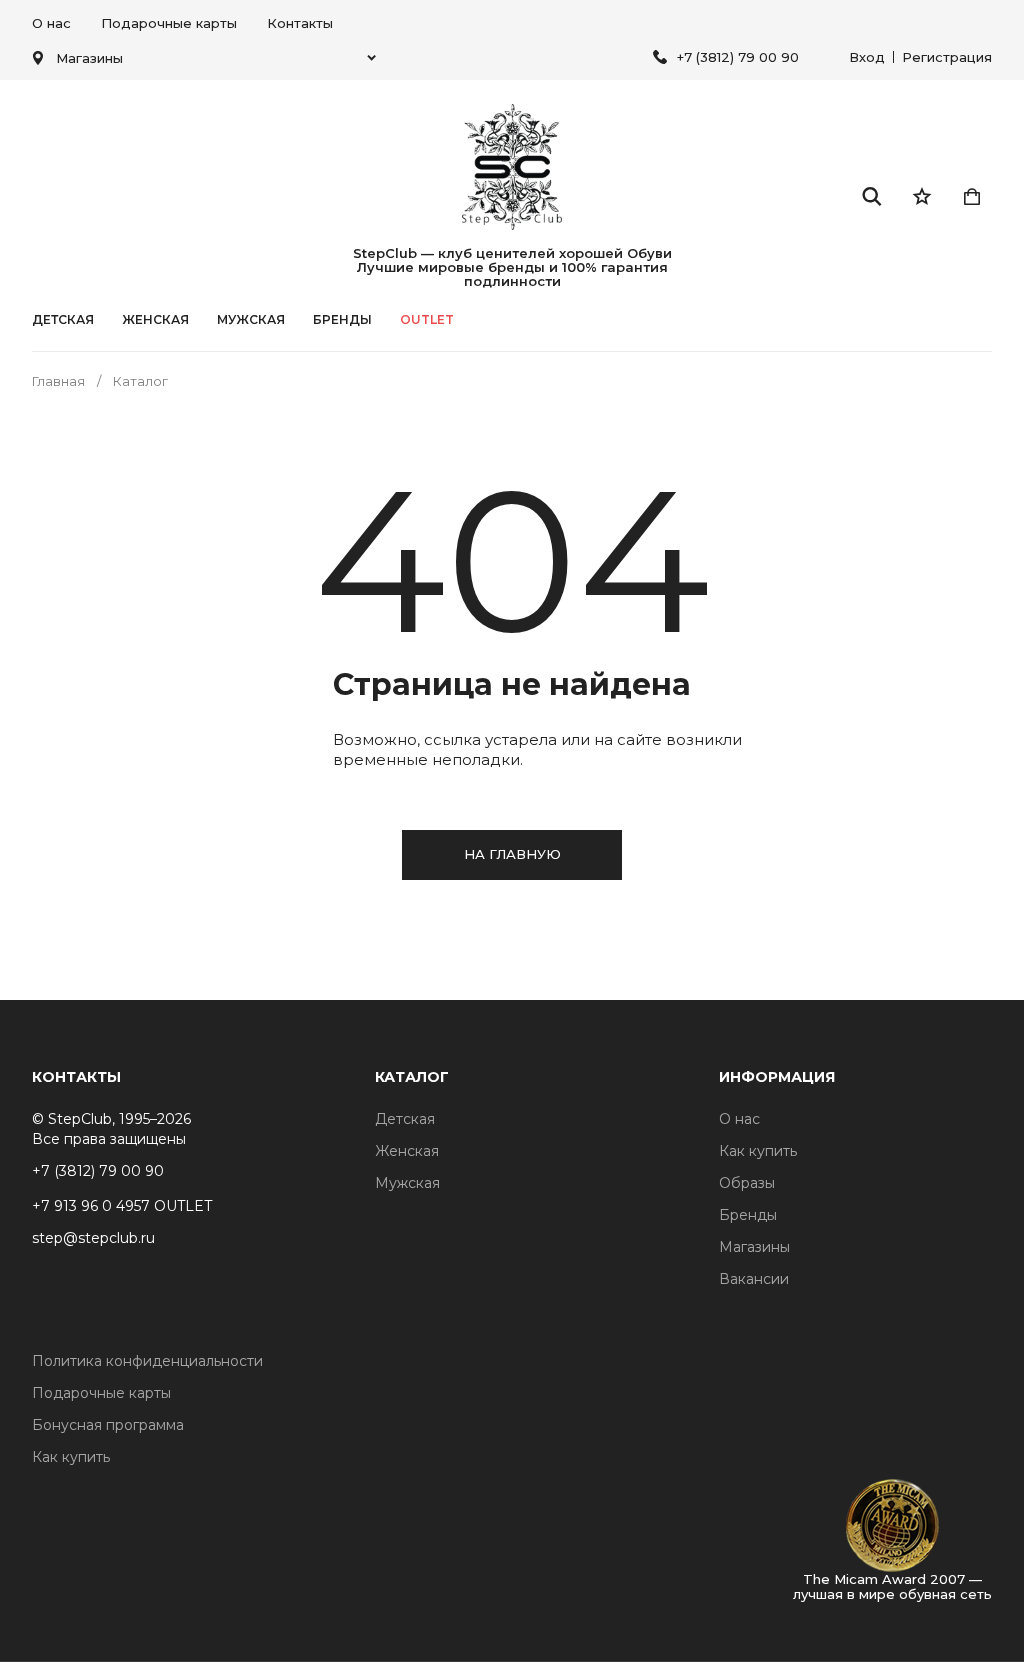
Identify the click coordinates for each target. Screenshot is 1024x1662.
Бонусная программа (108, 1425)
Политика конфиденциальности (147, 1361)
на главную (512, 854)
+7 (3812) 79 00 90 (738, 57)
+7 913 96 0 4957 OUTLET (122, 1206)
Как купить (758, 1151)
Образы (747, 1183)
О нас (51, 23)
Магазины (754, 1247)
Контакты (300, 23)
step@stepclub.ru (93, 1238)
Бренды (748, 1215)
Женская (155, 320)
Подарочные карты (169, 23)
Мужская (251, 320)
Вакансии (754, 1279)
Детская (63, 320)
